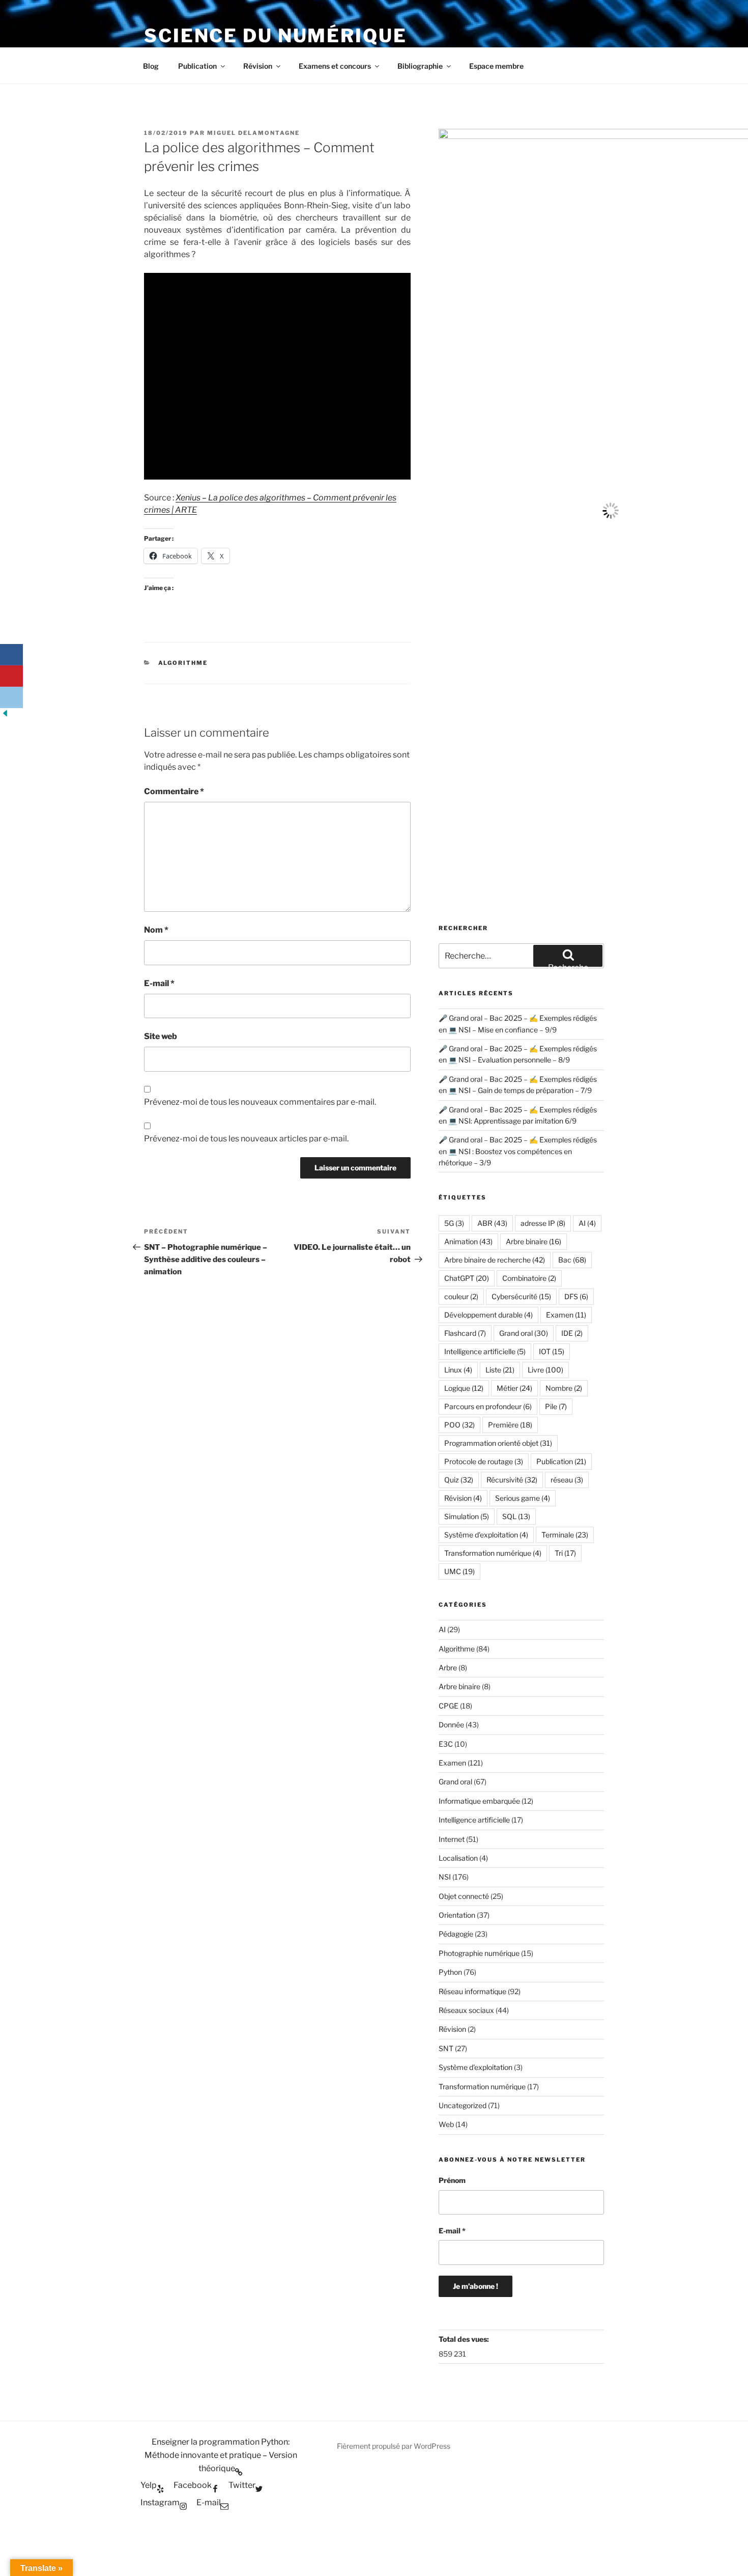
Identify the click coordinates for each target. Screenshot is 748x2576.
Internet (452, 1839)
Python (450, 1972)
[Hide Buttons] (5, 716)
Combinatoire (529, 1278)
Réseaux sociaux (466, 2010)
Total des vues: (465, 2339)
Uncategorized (463, 2105)
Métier (514, 1388)
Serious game (523, 1498)
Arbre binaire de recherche (495, 1260)
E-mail (159, 983)
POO (459, 1425)
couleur (461, 1296)
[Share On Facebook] (11, 655)
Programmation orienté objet (498, 1443)
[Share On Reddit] (11, 697)
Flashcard (465, 1333)
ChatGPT (467, 1278)
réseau (567, 1480)
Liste (500, 1370)
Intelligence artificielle (485, 1351)
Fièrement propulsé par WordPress (394, 2446)
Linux (458, 1370)
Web (446, 2124)
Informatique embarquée (479, 1801)
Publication (197, 66)
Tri (565, 1553)
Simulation (467, 1516)
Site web (161, 1036)
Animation (468, 1241)
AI (587, 1223)
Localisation (458, 1858)
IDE (572, 1333)
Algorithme (183, 663)
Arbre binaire (534, 1241)
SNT (446, 2048)
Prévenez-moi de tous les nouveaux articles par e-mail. (246, 1139)
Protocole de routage (484, 1461)
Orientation (457, 1915)
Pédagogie (456, 1934)
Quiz (459, 1480)
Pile (556, 1406)
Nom (156, 930)
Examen (566, 1315)
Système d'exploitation (486, 1535)
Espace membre (496, 66)
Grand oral (524, 1333)
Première (510, 1425)
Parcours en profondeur (488, 1406)
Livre (545, 1370)
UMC (459, 1571)
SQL (516, 1516)
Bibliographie (420, 66)
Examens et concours (335, 66)
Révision (258, 66)
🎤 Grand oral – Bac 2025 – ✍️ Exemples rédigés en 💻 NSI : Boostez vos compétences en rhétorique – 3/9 (518, 1151)
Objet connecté (464, 1896)
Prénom (452, 2180)
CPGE (449, 1706)
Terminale (565, 1535)
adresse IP (543, 1223)
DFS (576, 1296)
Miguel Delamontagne (253, 133)
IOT (552, 1351)
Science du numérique (276, 36)
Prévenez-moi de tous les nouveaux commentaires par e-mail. (260, 1102)
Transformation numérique (493, 1553)
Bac (572, 1260)
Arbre (448, 1668)
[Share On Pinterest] (11, 676)
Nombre (564, 1388)
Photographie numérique (479, 1953)
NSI (445, 1877)
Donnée (451, 1725)
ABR (492, 1223)
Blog (151, 66)
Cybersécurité (521, 1296)
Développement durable (488, 1315)
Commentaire (174, 791)
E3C (446, 1744)
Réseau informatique (472, 1991)
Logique (464, 1388)
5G (454, 1223)
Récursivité (512, 1480)
